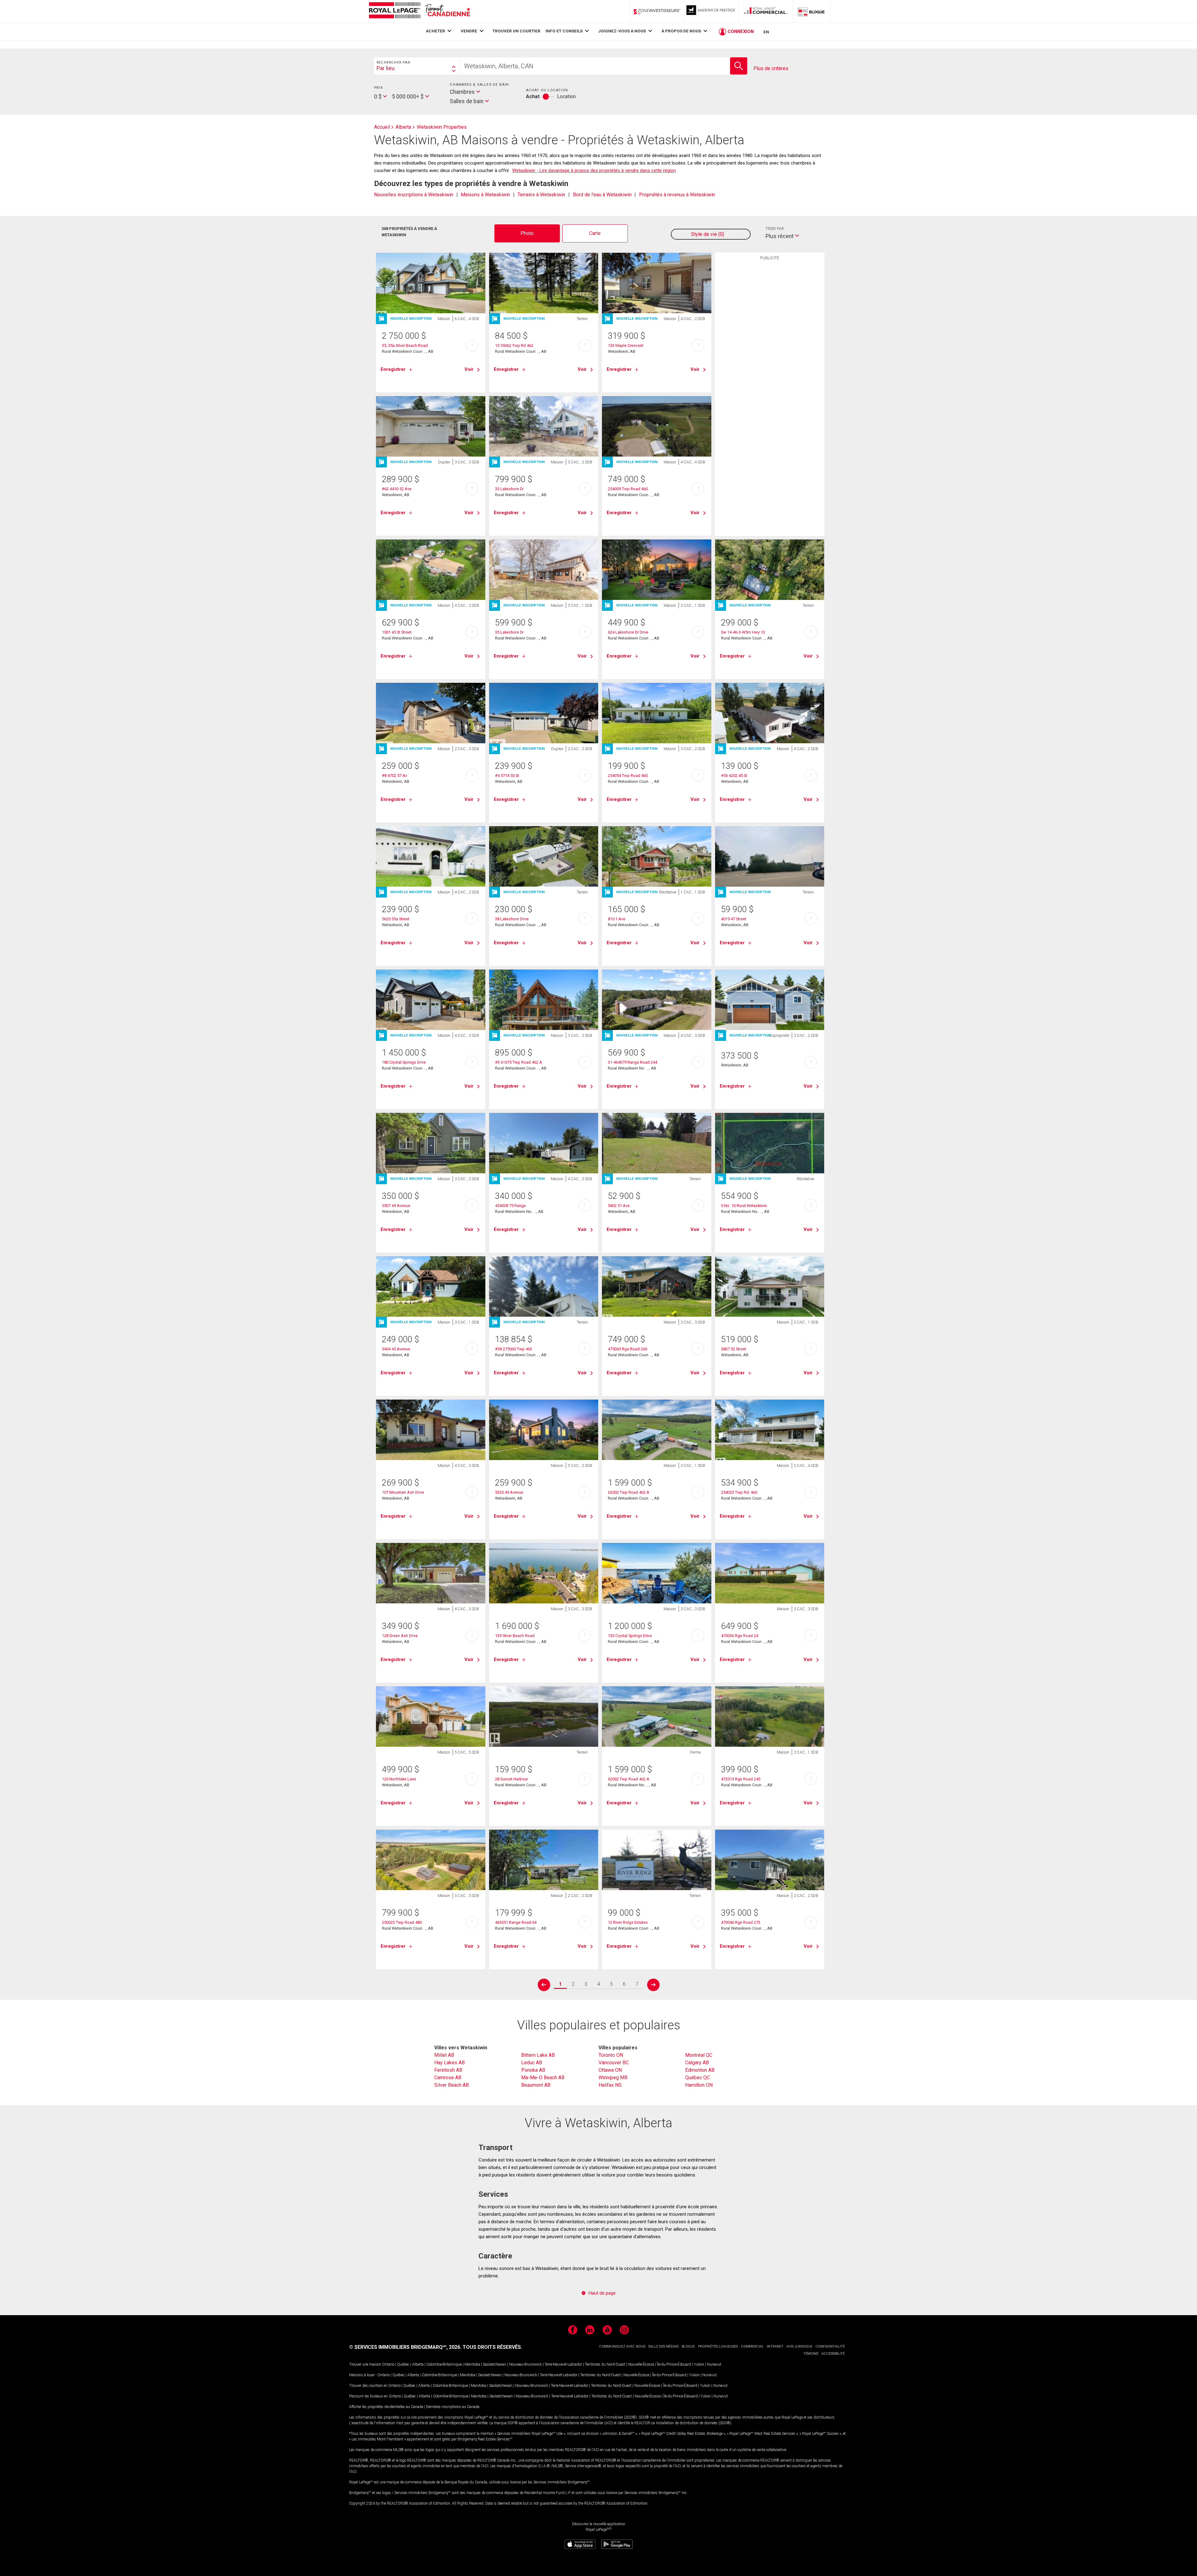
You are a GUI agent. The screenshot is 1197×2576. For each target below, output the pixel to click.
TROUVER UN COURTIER (517, 31)
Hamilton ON (699, 2085)
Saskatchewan (495, 2364)
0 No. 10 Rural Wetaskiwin (744, 1206)
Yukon (699, 2364)
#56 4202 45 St (734, 776)
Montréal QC (699, 2055)
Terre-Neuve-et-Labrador (563, 2364)
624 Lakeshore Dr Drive (628, 632)
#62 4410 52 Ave (397, 489)
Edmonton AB (700, 2070)
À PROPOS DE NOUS (681, 31)
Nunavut (714, 2364)
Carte (595, 233)
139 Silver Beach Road (515, 1636)
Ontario (388, 2364)
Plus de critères (771, 68)
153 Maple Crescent (626, 345)
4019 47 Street (734, 919)
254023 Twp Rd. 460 (739, 1492)
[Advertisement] (770, 360)
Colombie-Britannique (444, 2364)
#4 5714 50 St (507, 776)
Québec (403, 2364)
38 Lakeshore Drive (512, 919)
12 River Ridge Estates (628, 1922)
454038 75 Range (510, 1206)
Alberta (418, 2364)
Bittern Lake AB (538, 2055)
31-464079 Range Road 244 (632, 1062)
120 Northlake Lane (399, 1779)
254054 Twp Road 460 (628, 776)
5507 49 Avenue (396, 1206)
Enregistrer (393, 369)
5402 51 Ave (619, 1206)
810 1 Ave (617, 919)
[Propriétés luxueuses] (711, 12)
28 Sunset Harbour (512, 1779)
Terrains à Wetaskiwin (541, 195)
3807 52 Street (734, 1349)
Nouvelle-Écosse (641, 2364)
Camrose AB (448, 2078)
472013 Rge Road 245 (741, 1779)
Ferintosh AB (448, 2070)
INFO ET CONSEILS (564, 31)
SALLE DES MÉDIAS (663, 2346)
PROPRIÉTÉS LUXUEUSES (718, 2346)
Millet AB (444, 2055)
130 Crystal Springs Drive (630, 1636)
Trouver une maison (365, 2364)
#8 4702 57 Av (394, 776)
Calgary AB (697, 2063)
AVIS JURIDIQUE (799, 2346)
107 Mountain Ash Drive (403, 1492)
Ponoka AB (533, 2070)
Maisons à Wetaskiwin (485, 195)
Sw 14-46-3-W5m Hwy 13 (743, 632)
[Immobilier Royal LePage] (419, 11)
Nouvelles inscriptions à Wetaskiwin (414, 195)
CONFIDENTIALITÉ (830, 2346)
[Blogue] (811, 12)
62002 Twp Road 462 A (629, 1492)
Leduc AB (532, 2063)
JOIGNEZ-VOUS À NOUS (622, 31)
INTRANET (775, 2346)
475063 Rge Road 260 (627, 1349)
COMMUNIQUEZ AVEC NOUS (622, 2346)
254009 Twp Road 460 (628, 489)
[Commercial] (766, 12)
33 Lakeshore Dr (509, 489)
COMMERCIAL (752, 2346)
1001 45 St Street (397, 632)
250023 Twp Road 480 (402, 1922)
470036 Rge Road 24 (740, 1636)
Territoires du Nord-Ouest (605, 2364)
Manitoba (472, 2364)
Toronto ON (611, 2055)
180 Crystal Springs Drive (404, 1062)
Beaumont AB (536, 2085)
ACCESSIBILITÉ (833, 2354)
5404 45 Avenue (396, 1349)
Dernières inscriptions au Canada (453, 2407)
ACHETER (435, 31)
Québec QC (697, 2078)
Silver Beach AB (452, 2085)
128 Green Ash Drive (400, 1636)
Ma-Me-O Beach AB (543, 2078)
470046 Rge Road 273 (741, 1922)
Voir (469, 369)
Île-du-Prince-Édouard (674, 2364)
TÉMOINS (811, 2354)
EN (766, 32)
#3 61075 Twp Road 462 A (519, 1062)
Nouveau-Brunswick (525, 2364)
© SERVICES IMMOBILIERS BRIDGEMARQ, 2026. (405, 2347)
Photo (527, 233)
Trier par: (775, 229)
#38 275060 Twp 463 (514, 1349)
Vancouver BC (614, 2063)
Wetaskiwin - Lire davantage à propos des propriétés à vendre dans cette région (594, 170)
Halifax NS (610, 2085)
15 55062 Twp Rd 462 (514, 345)
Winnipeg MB (613, 2078)
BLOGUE (688, 2346)
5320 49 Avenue (509, 1492)
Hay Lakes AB (449, 2063)
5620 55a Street (396, 919)
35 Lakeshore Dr (509, 632)
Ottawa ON (610, 2070)
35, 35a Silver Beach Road (405, 345)
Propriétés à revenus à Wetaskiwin (677, 195)
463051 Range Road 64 (516, 1922)
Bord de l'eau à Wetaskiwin (602, 195)
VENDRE (469, 31)
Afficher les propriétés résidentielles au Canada (386, 2407)
